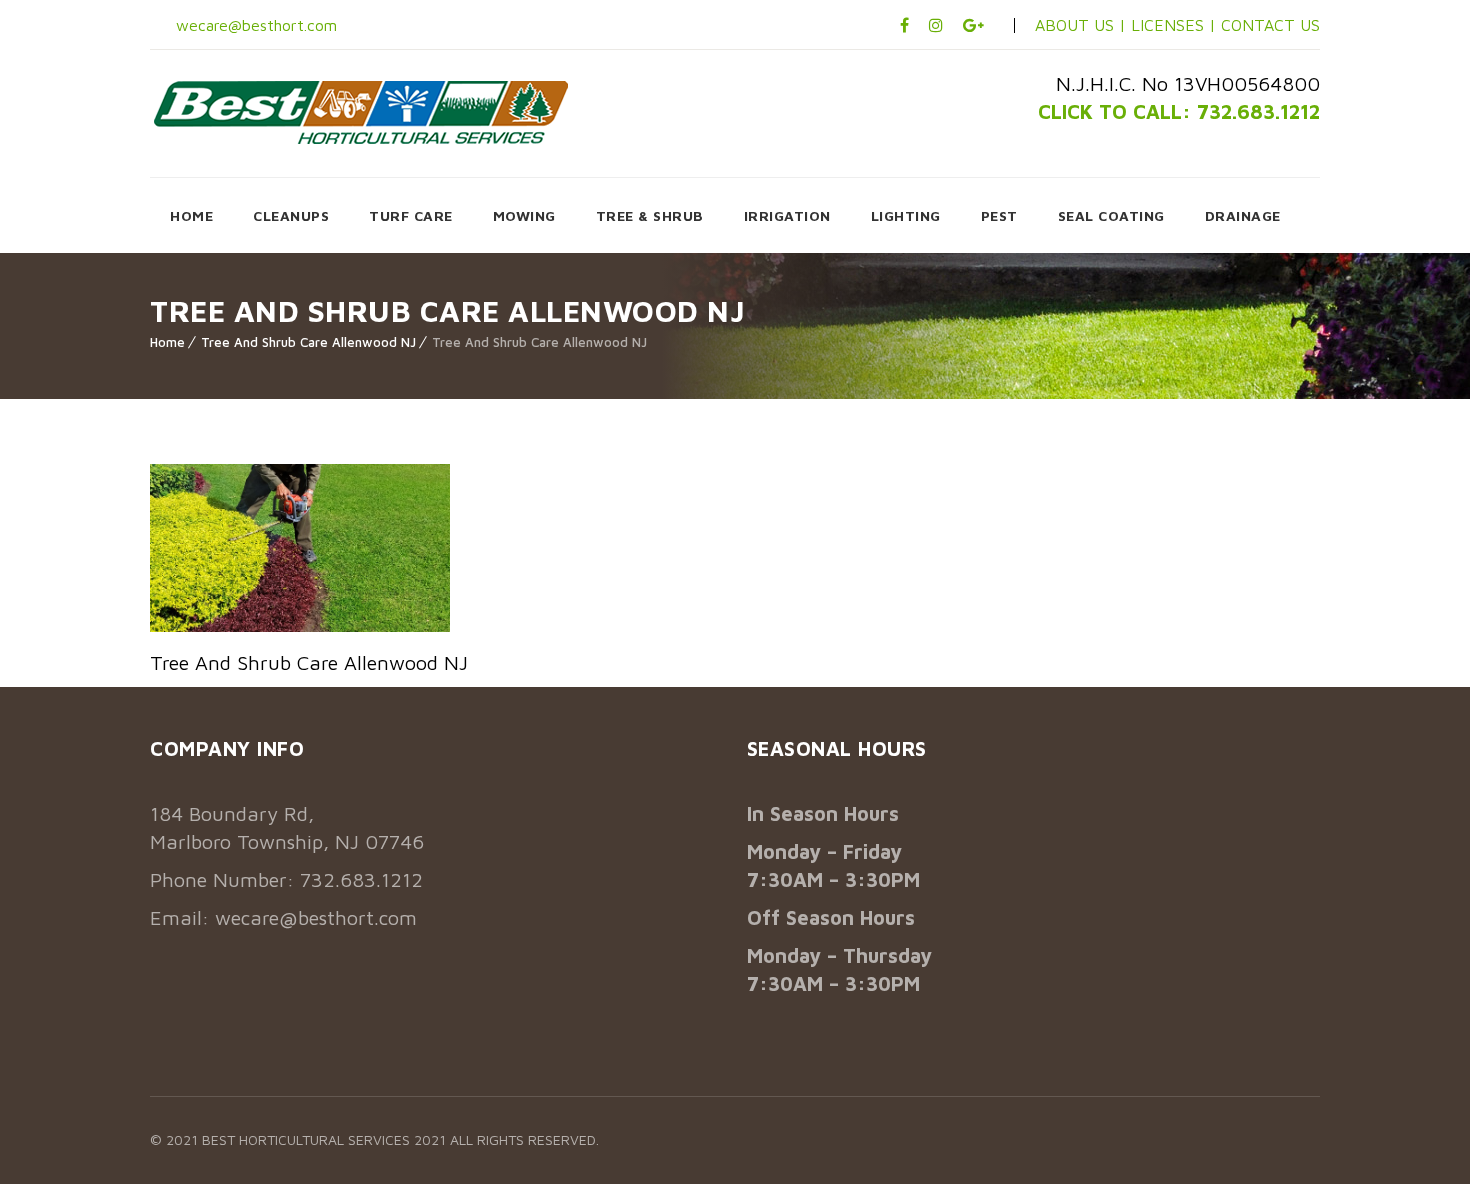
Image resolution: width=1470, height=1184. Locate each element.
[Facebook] (904, 25)
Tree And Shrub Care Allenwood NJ (308, 342)
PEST (999, 215)
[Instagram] (936, 25)
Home (167, 342)
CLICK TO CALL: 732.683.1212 (1179, 111)
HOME (191, 215)
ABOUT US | (1080, 25)
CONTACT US (1270, 25)
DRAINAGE (1243, 215)
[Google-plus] (973, 25)
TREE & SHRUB (650, 215)
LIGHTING (906, 215)
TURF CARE (411, 215)
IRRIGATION (787, 215)
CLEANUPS (291, 215)
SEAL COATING (1111, 215)
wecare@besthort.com (254, 25)
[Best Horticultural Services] (361, 112)
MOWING (524, 215)
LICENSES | (1176, 25)
